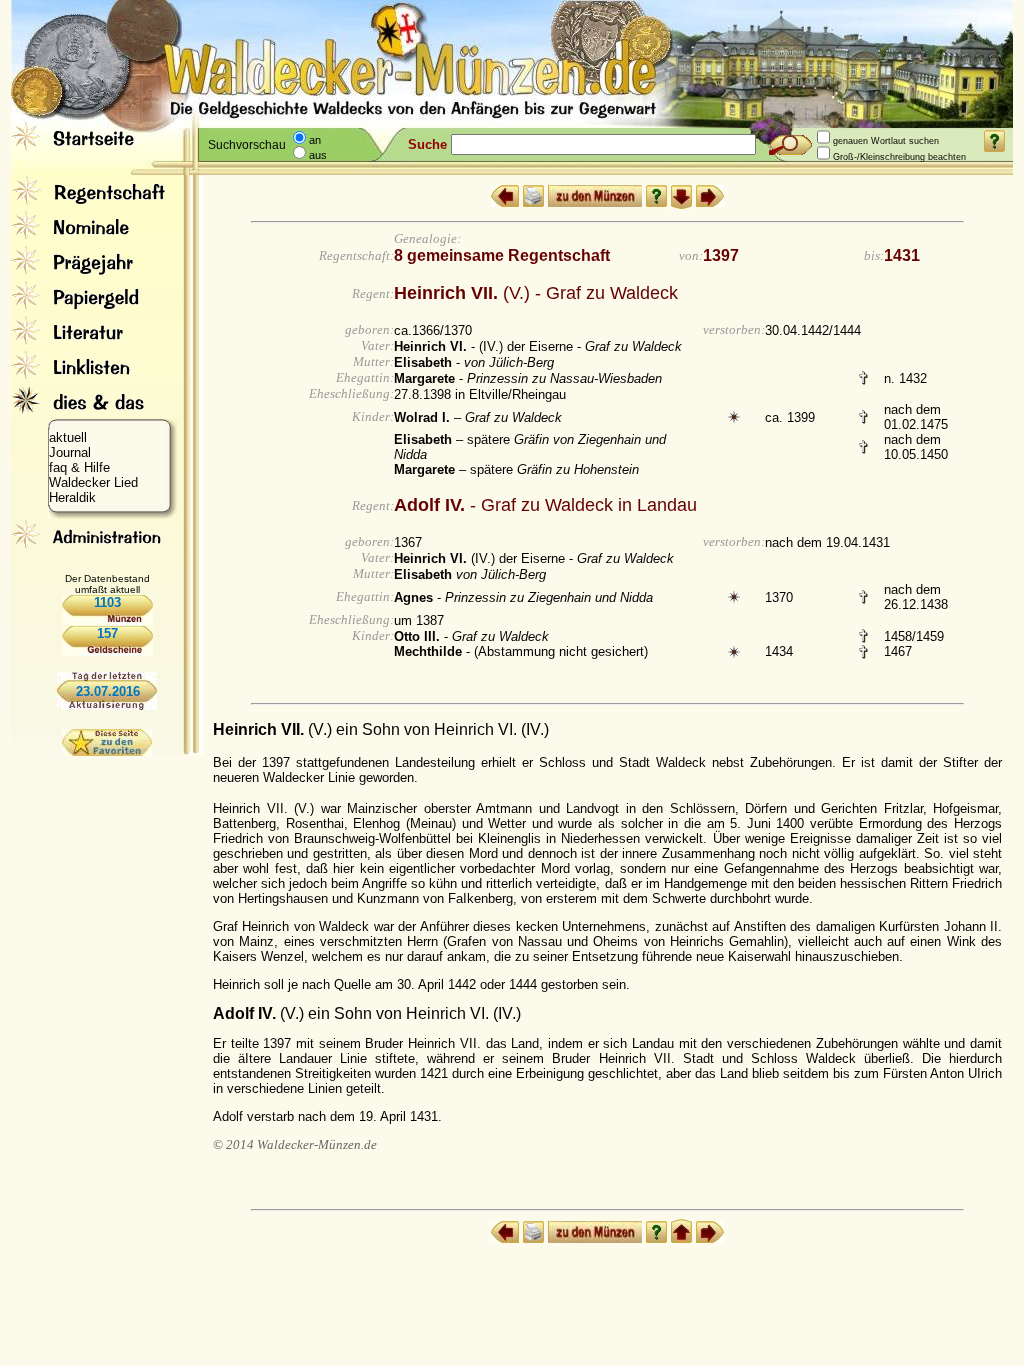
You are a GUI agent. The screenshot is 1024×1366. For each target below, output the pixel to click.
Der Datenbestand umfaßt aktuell (107, 584)
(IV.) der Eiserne (479, 558)
